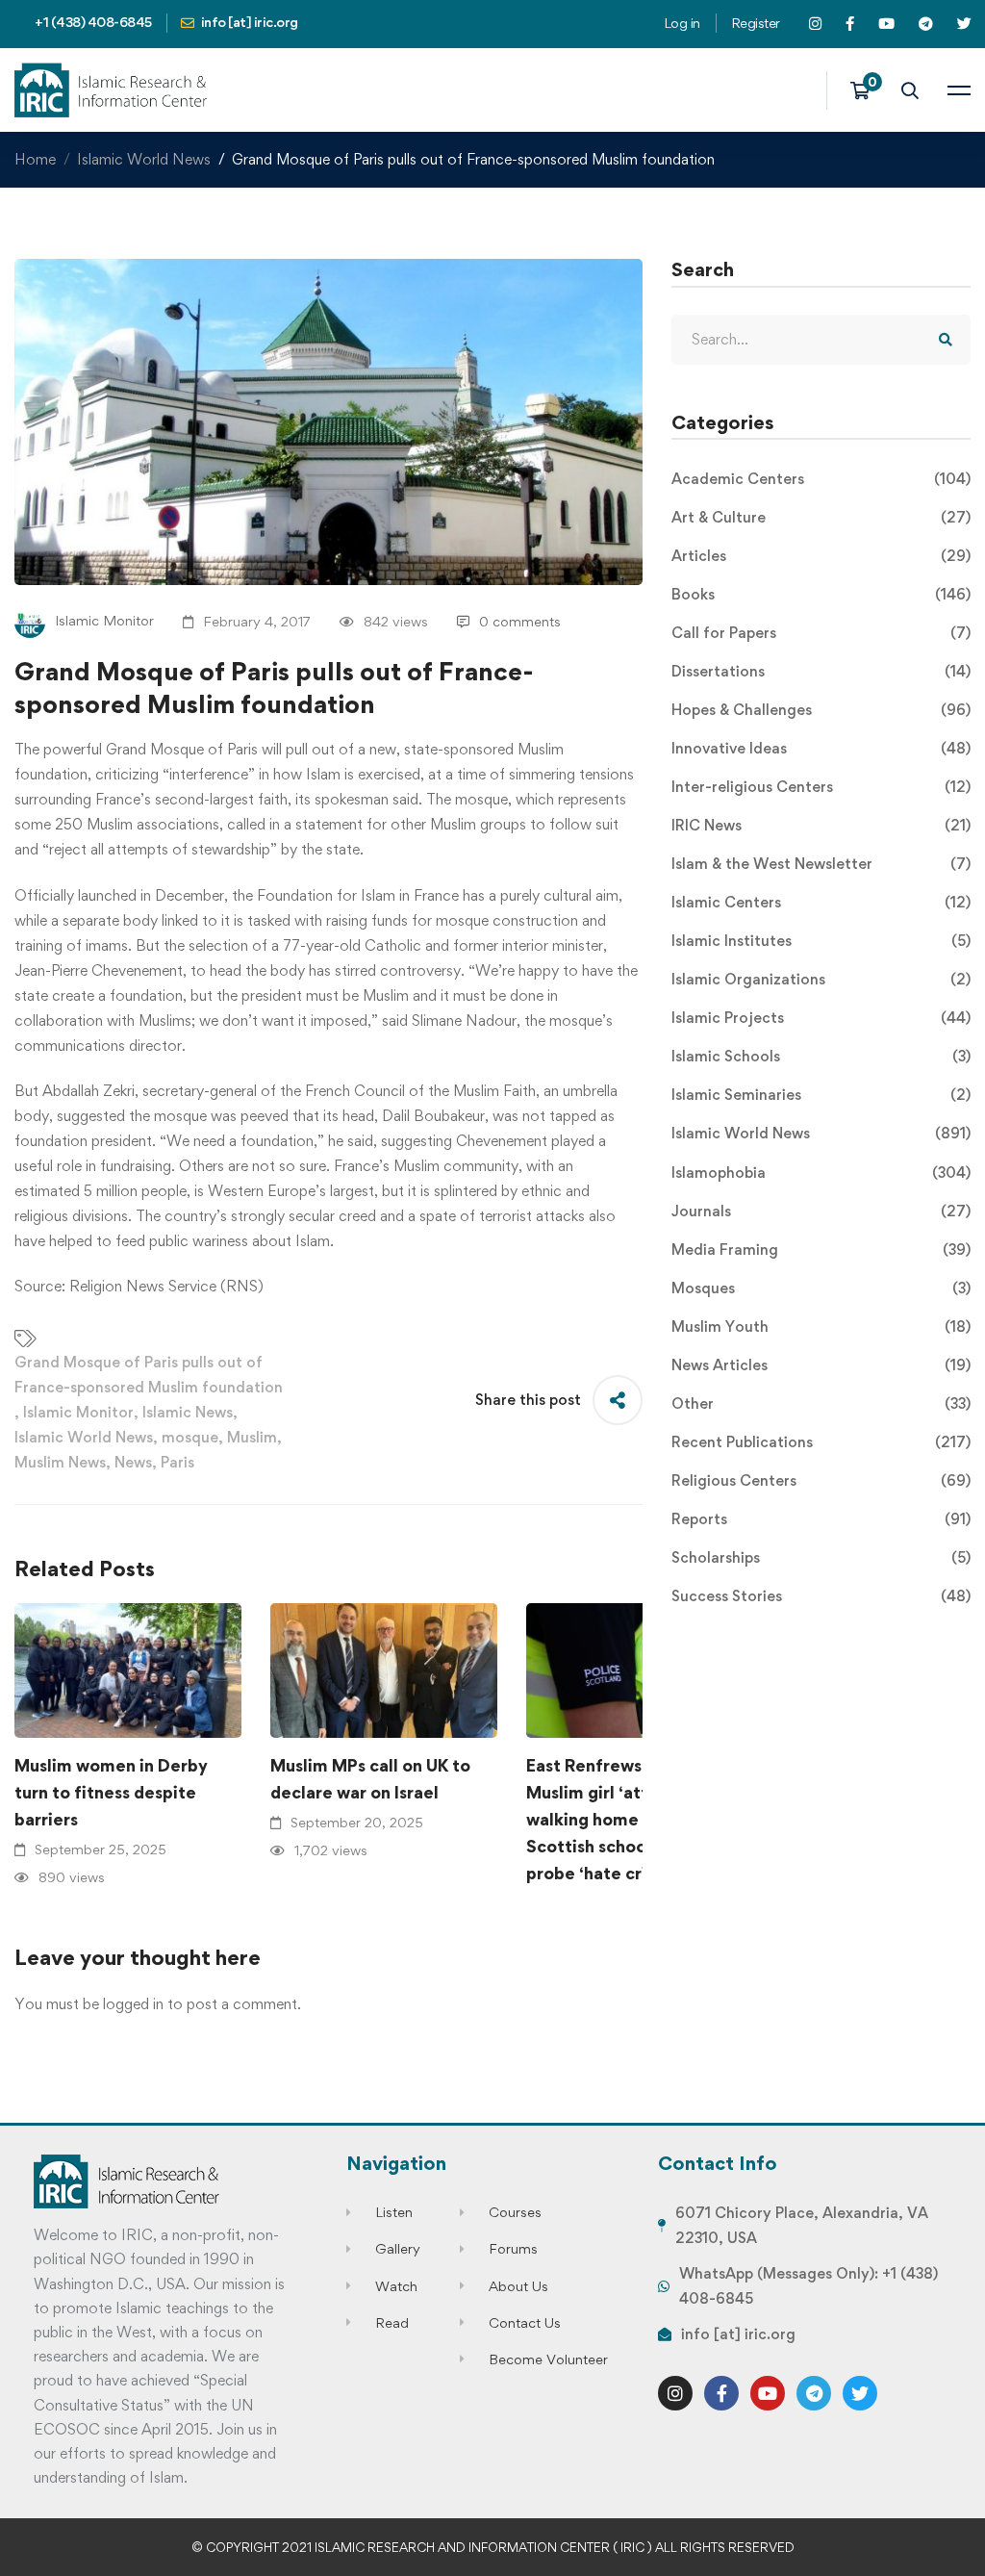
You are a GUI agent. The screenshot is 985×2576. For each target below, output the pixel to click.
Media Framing (821, 1250)
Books (821, 594)
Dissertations (821, 671)
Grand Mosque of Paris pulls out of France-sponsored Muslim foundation (149, 1375)
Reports (821, 1519)
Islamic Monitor (78, 1412)
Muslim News (60, 1462)
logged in (133, 2004)
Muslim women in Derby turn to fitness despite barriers (111, 1792)
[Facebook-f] (721, 2393)
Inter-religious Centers (821, 787)
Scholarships (821, 1557)
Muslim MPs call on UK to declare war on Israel (370, 1779)
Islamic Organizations (821, 979)
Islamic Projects (821, 1018)
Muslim (252, 1437)
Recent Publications (821, 1442)
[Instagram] (675, 2393)
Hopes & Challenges (821, 710)
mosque (190, 1437)
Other (821, 1403)
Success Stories (821, 1596)
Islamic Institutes (821, 941)
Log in (682, 23)
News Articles (821, 1365)
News (133, 1462)
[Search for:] (821, 339)
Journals (821, 1211)
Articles (821, 556)
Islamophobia (821, 1173)
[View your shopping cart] (866, 90)
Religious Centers (821, 1480)
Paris (177, 1462)
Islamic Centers (821, 902)
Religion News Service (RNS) (166, 1286)
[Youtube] (768, 2393)
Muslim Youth (821, 1326)
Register (756, 23)
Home (35, 159)
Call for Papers (821, 633)
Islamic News (188, 1412)
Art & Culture (821, 517)
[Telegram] (814, 2393)
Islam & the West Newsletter (821, 864)
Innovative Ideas (821, 748)
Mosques (821, 1288)
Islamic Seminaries (821, 1095)
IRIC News (821, 825)
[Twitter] (860, 2393)
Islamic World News (144, 159)
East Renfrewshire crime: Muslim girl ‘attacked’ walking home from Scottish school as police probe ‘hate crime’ (628, 1819)
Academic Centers (821, 479)
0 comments (520, 621)
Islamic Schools (821, 1056)
